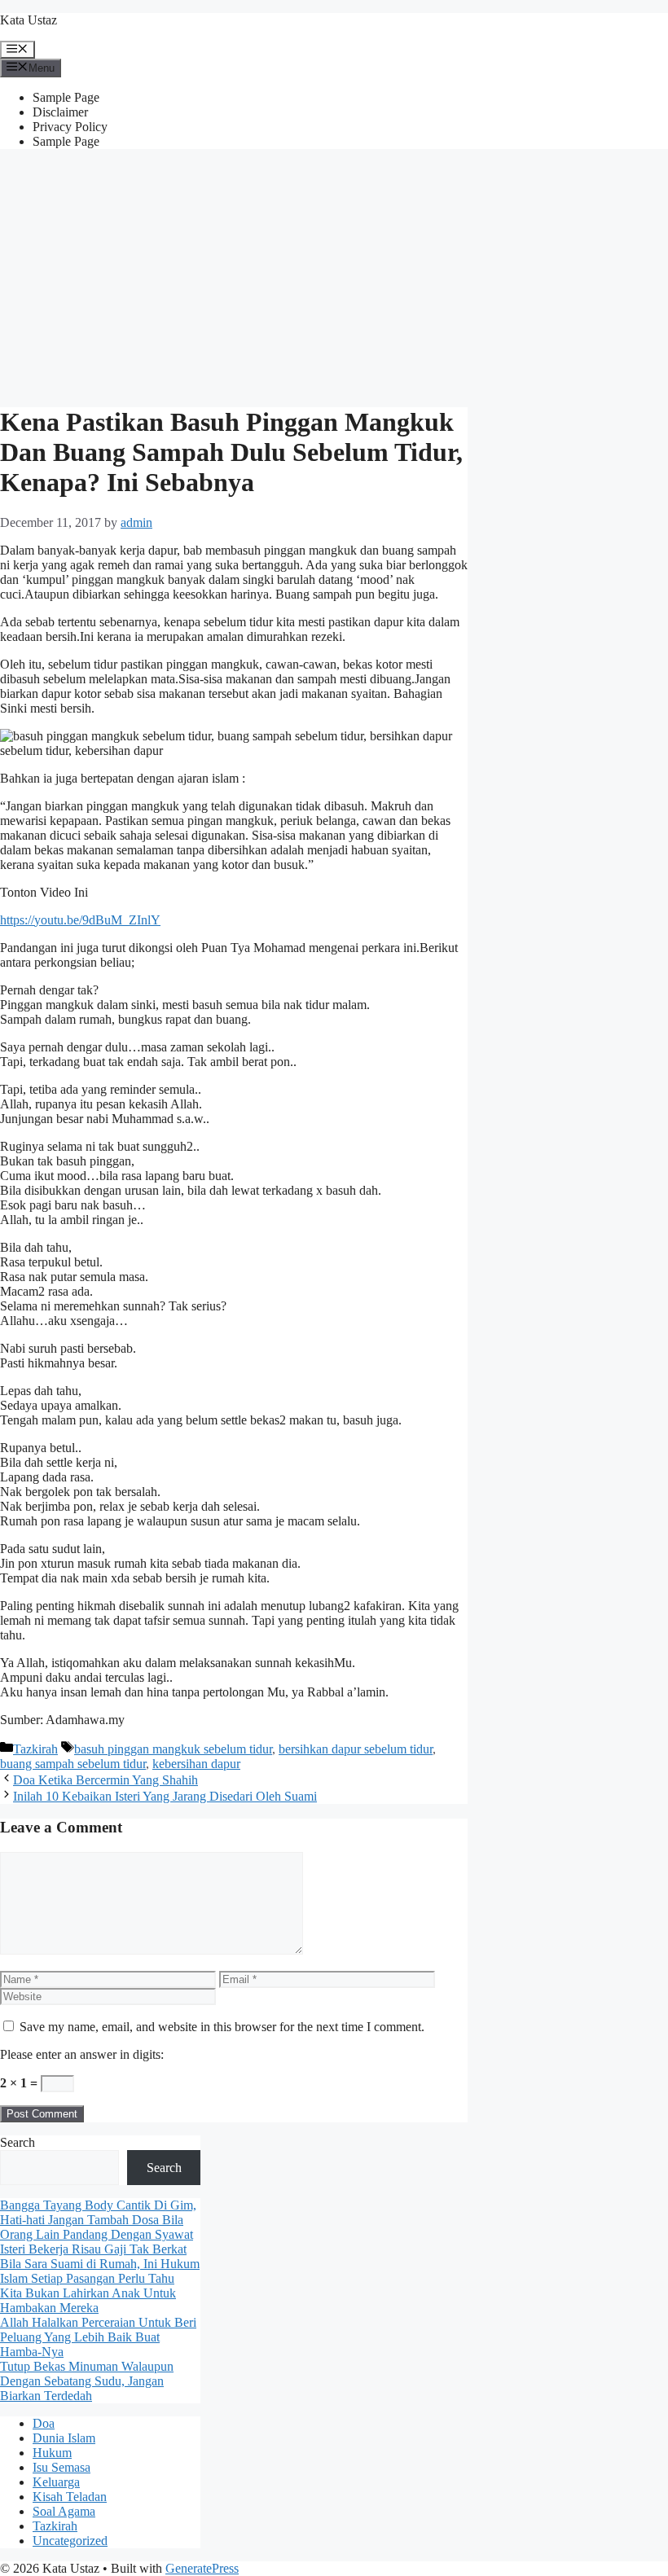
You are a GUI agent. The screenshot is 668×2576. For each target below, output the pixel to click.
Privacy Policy (70, 127)
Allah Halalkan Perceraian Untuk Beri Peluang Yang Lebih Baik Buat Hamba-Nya (98, 2337)
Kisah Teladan (70, 2497)
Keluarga (56, 2482)
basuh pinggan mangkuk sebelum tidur (173, 1749)
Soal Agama (64, 2511)
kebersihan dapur (196, 1764)
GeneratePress (202, 2568)
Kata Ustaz (29, 20)
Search (18, 2142)
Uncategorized (70, 2541)
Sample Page (66, 97)
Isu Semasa (62, 2467)
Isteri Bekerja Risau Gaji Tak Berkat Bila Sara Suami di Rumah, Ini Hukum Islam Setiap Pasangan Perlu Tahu (100, 2264)
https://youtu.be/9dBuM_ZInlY (80, 920)
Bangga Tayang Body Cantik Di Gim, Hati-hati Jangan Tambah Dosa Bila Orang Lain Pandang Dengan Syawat (98, 2220)
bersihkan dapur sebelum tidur (356, 1749)
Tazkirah (35, 1749)
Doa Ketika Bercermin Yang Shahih (105, 1780)
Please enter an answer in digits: (82, 2054)
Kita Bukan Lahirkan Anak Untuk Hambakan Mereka (88, 2300)
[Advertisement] (334, 276)
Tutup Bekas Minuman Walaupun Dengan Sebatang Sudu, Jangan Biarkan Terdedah (87, 2381)
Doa (44, 2423)
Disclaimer (60, 112)
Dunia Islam (64, 2438)
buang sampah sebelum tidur (73, 1764)
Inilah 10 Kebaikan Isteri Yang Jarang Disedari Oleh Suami (165, 1796)
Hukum (52, 2453)
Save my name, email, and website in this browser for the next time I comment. (222, 2027)
